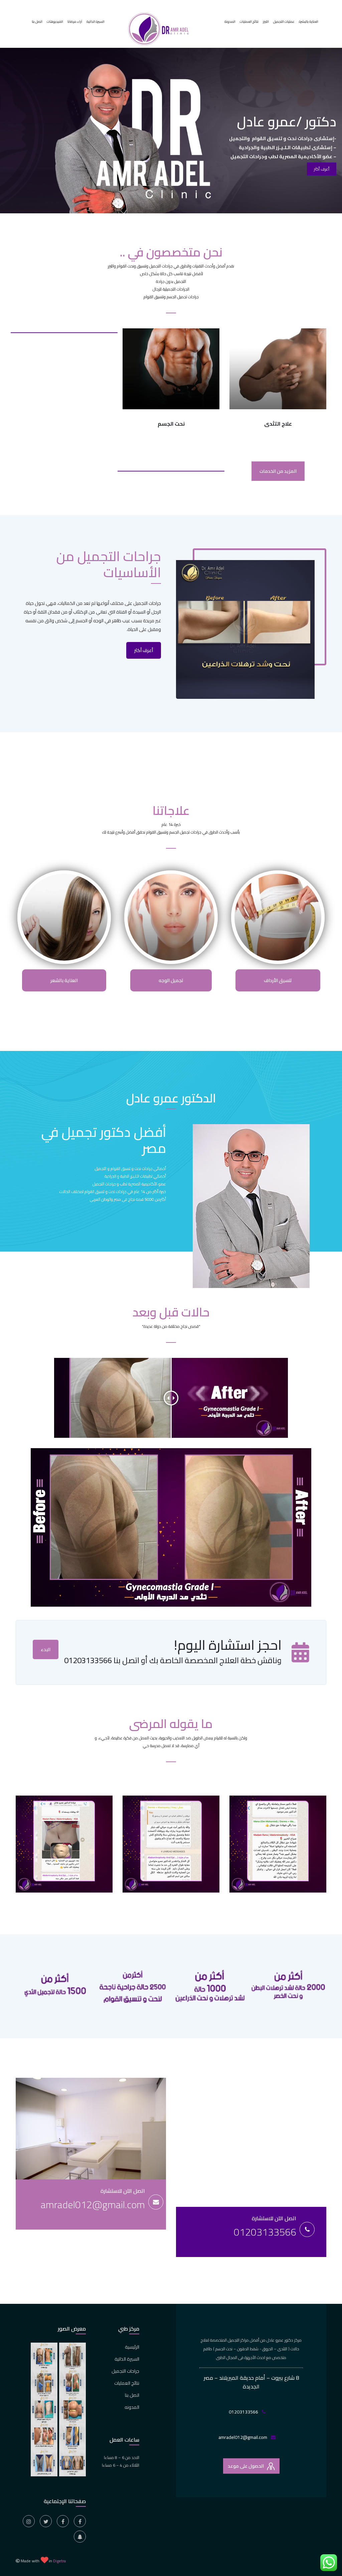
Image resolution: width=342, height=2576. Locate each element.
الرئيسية (132, 2347)
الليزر (266, 22)
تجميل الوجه (171, 980)
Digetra (59, 2561)
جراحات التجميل (125, 2371)
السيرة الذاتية (96, 22)
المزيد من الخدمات (278, 471)
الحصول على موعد (246, 2466)
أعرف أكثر (144, 650)
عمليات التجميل (284, 22)
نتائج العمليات (249, 22)
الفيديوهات (55, 22)
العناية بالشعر (64, 980)
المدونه (132, 2407)
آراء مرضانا (75, 22)
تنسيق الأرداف (278, 980)
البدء (46, 1649)
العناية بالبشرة (309, 22)
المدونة (230, 22)
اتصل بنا (37, 22)
